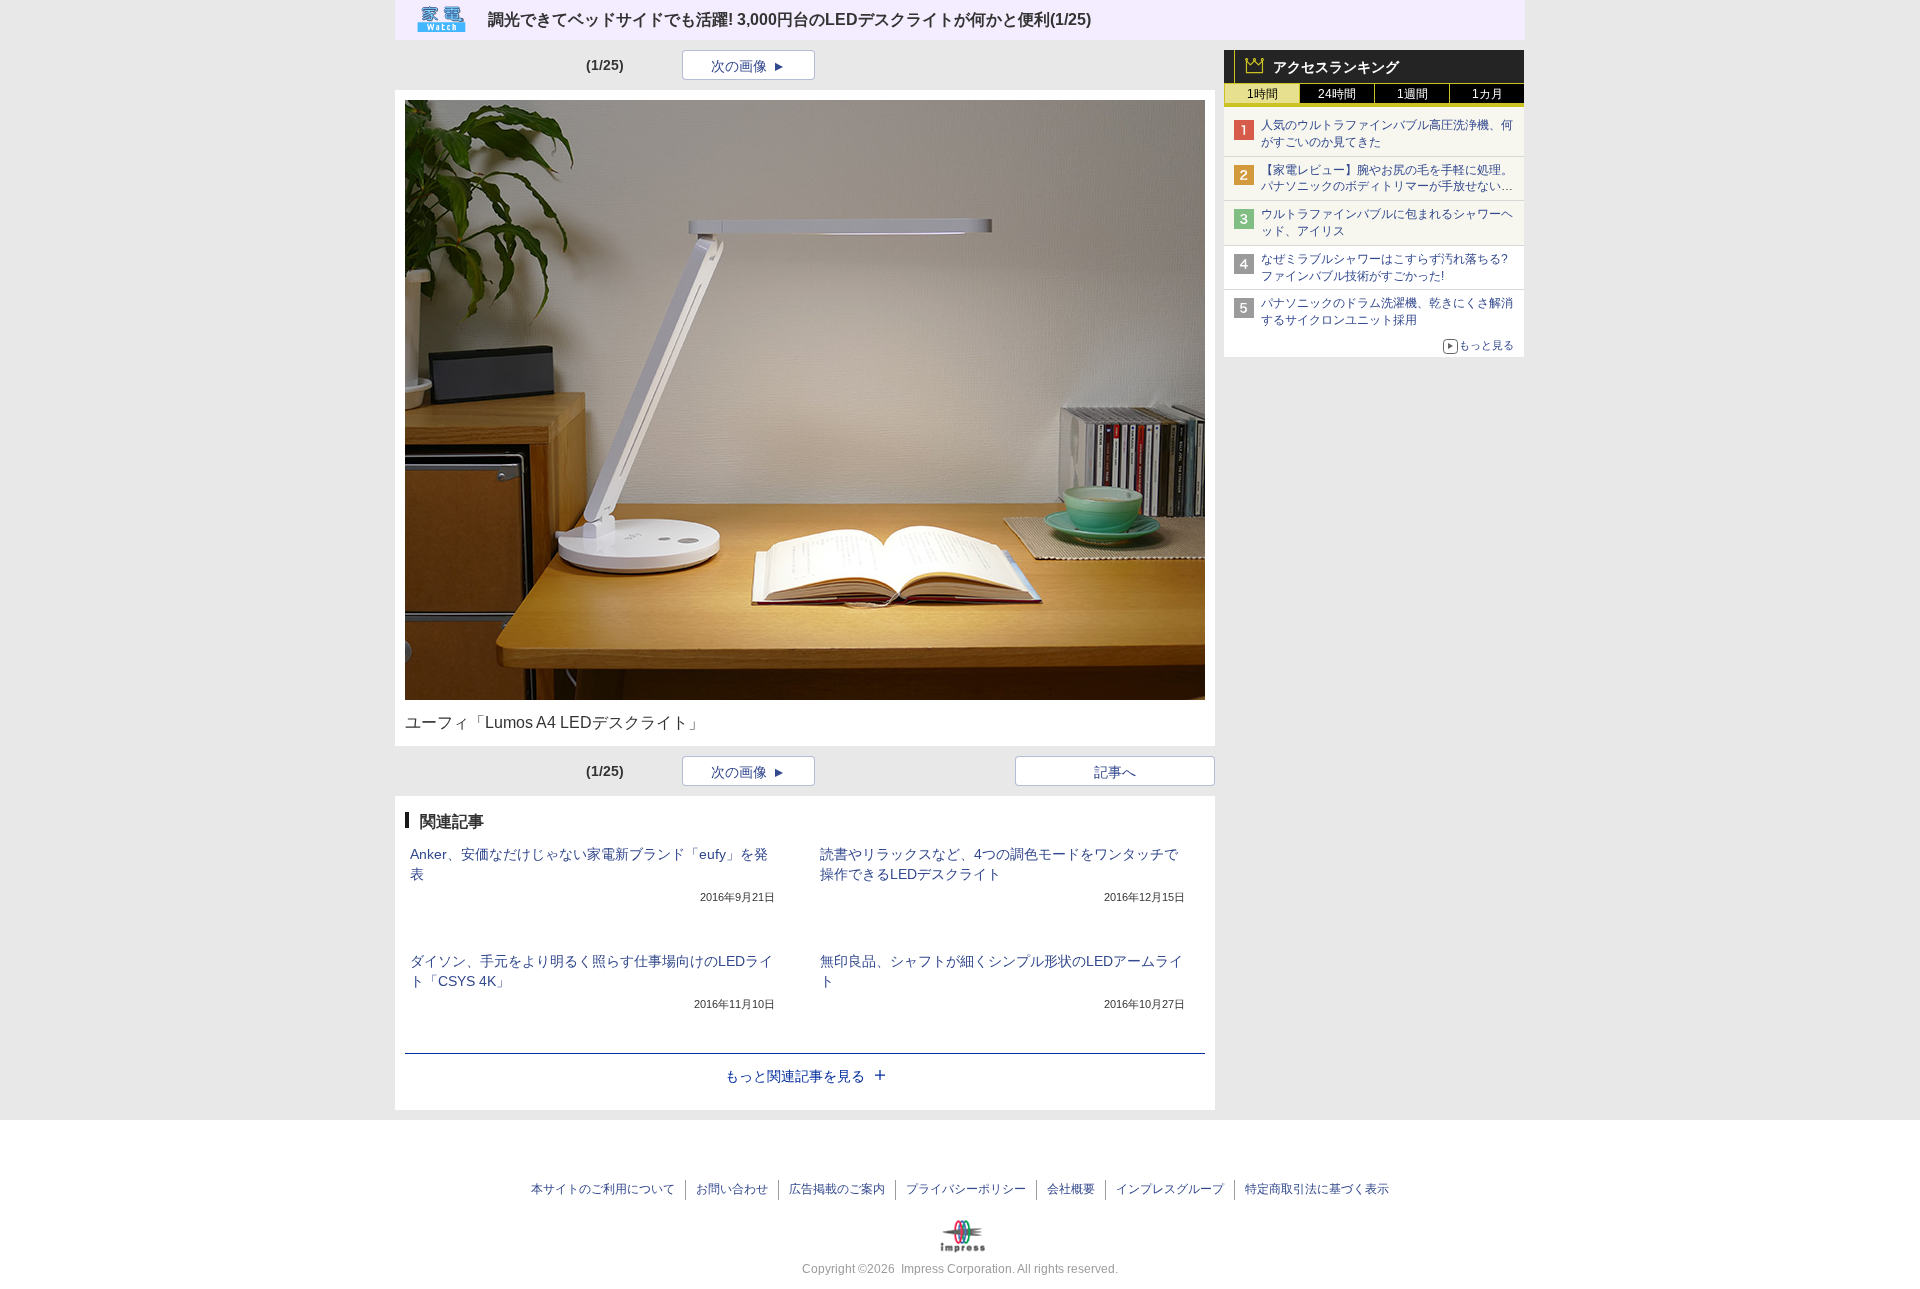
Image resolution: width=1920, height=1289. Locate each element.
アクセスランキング (1336, 67)
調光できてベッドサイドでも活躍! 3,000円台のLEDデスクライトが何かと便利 (769, 19)
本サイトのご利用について (603, 1189)
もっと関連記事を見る (795, 1076)
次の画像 (739, 66)
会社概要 (1071, 1189)
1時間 (1262, 94)
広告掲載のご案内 (837, 1189)
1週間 (1412, 94)
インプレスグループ (1170, 1189)
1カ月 (1487, 94)
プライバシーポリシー (966, 1189)
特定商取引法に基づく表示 (1317, 1189)
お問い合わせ (732, 1189)
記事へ (1115, 772)
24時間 (1337, 94)
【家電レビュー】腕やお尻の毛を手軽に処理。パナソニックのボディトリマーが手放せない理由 (1387, 187)
